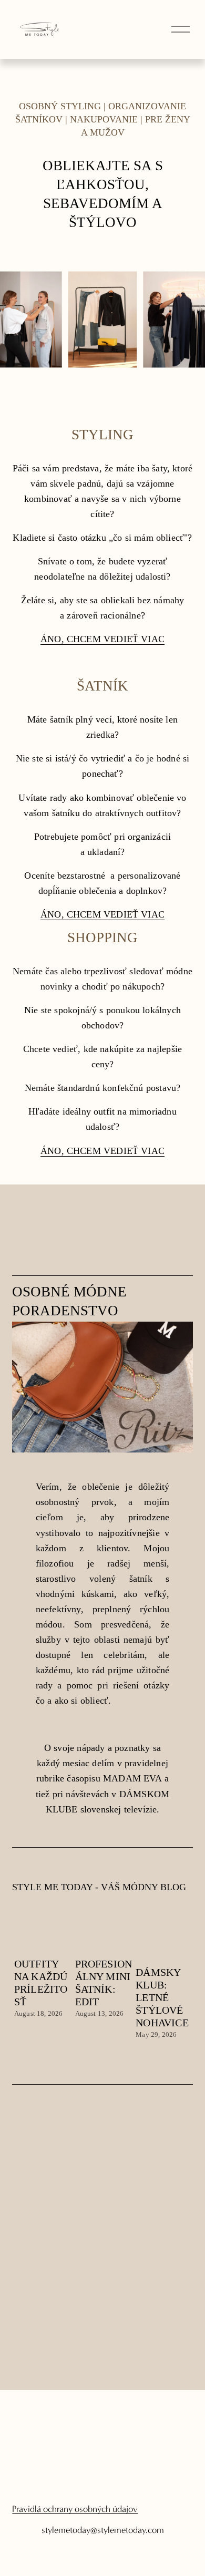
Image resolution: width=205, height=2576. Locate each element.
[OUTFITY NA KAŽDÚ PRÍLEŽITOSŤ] (43, 1937)
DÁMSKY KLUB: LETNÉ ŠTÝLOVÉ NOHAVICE (162, 1997)
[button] (175, 1912)
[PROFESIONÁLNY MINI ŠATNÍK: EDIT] (104, 1937)
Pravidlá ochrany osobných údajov (75, 2509)
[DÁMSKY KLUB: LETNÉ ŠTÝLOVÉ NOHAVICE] (164, 1941)
